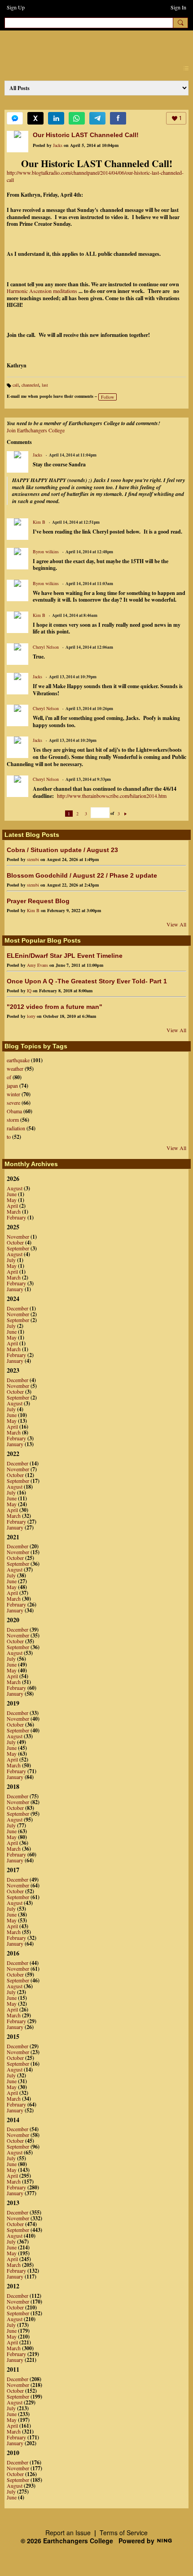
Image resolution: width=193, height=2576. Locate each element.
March (14, 1211)
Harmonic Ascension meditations (42, 291)
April (12, 1206)
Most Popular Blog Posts (43, 940)
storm (13, 1120)
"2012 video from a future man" (55, 1007)
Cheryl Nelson (46, 647)
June (12, 1194)
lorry (31, 1016)
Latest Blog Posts (32, 835)
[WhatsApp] (77, 118)
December (18, 1308)
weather (15, 1068)
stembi (33, 859)
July (11, 1260)
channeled (30, 385)
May (12, 1200)
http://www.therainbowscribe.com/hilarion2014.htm (112, 796)
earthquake (18, 1060)
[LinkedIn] (56, 118)
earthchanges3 (81, 45)
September (18, 1248)
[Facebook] (118, 118)
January (15, 1289)
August (15, 1188)
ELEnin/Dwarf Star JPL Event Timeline (65, 956)
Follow (107, 397)
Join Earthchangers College (36, 430)
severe (13, 1103)
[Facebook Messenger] (15, 118)
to (9, 1137)
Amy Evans (37, 965)
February (16, 1217)
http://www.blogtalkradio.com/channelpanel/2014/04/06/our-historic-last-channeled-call (95, 176)
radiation (16, 1128)
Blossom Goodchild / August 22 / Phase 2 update (82, 875)
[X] (35, 118)
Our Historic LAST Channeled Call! (86, 135)
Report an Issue (68, 2533)
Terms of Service (124, 2533)
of (9, 1077)
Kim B (39, 522)
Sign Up (16, 7)
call (16, 385)
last (45, 385)
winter (13, 1094)
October (15, 1242)
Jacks (58, 145)
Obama (14, 1111)
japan (12, 1086)
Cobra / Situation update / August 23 (62, 850)
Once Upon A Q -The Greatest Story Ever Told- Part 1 (87, 981)
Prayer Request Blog (38, 901)
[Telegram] (97, 118)
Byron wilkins (46, 551)
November (18, 1236)
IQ (29, 991)
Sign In (178, 7)
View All (176, 924)
